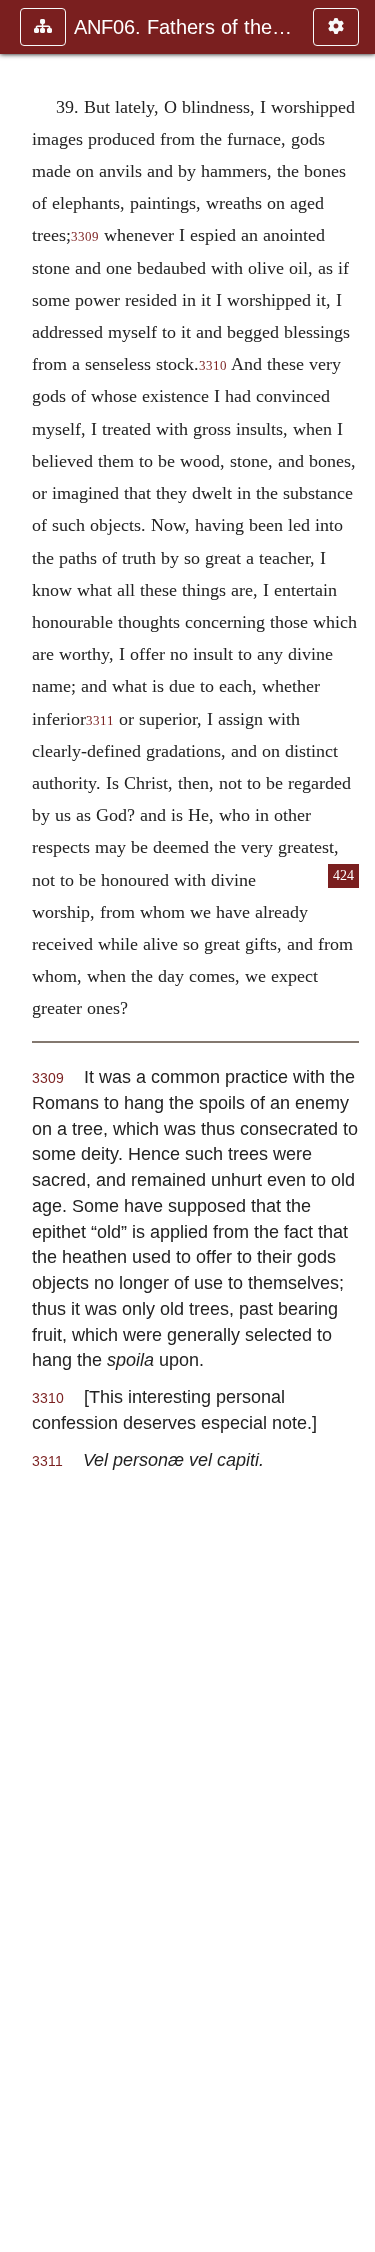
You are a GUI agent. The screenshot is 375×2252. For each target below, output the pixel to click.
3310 (213, 366)
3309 (85, 237)
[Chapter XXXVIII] (23, 1126)
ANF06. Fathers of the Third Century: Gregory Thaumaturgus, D (183, 27)
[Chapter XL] (352, 1126)
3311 (100, 721)
